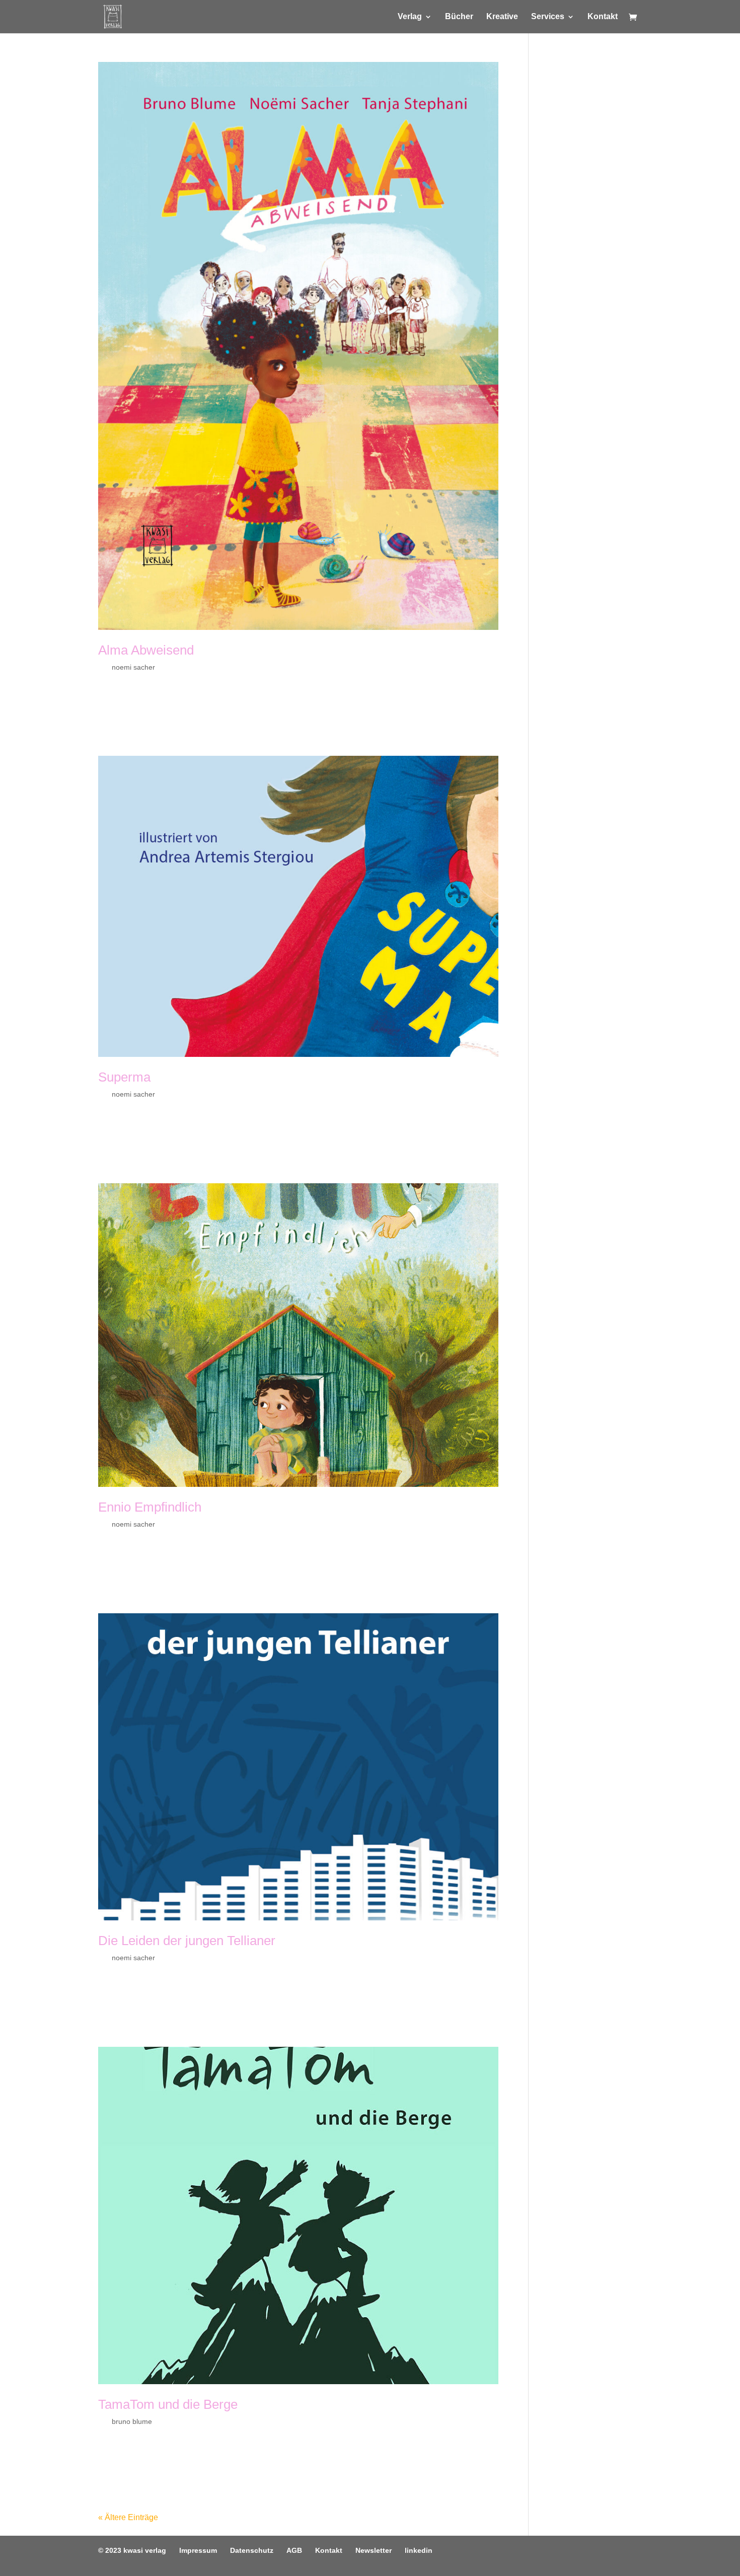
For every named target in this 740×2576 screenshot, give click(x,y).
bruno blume (132, 2421)
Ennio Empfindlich (150, 1507)
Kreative (502, 17)
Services (548, 17)
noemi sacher (133, 667)
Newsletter (374, 2550)
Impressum (198, 2550)
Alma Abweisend (146, 650)
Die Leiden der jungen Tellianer (187, 1941)
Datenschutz (252, 2550)
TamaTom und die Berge (168, 2404)
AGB (294, 2550)
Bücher (459, 17)
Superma (124, 1077)
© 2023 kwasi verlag (132, 2550)
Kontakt (603, 17)
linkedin (419, 2550)
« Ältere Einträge (128, 2517)
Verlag (410, 17)
